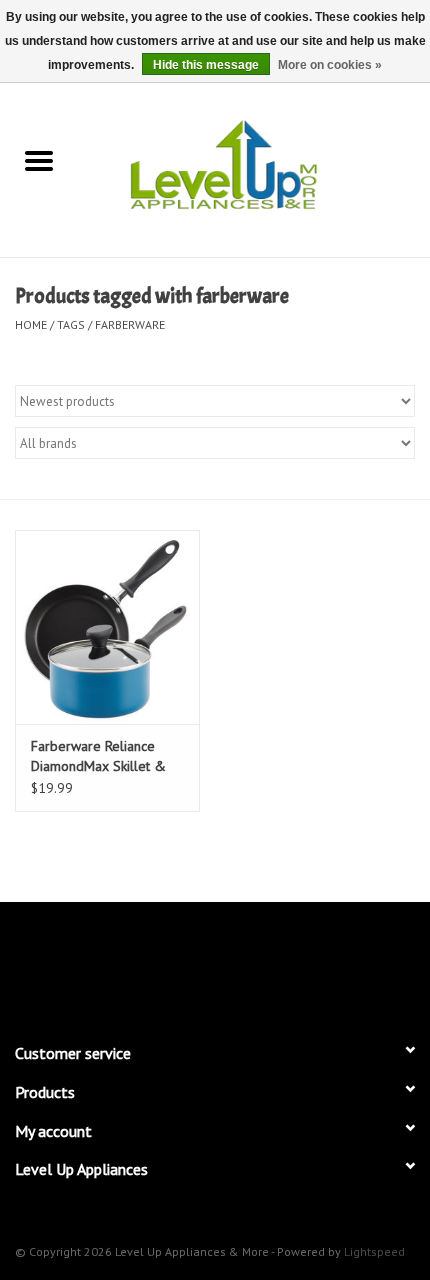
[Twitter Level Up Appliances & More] (143, 963)
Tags (71, 324)
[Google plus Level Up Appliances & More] (179, 963)
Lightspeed (374, 1251)
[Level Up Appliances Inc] (254, 163)
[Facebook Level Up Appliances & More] (107, 963)
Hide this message (206, 65)
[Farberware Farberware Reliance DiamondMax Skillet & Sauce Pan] (107, 627)
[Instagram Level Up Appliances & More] (323, 963)
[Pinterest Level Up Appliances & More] (215, 963)
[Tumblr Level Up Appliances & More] (287, 963)
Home (31, 324)
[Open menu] (39, 160)
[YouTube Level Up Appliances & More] (251, 963)
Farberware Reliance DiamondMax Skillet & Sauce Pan (98, 756)
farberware (130, 324)
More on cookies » (330, 65)
